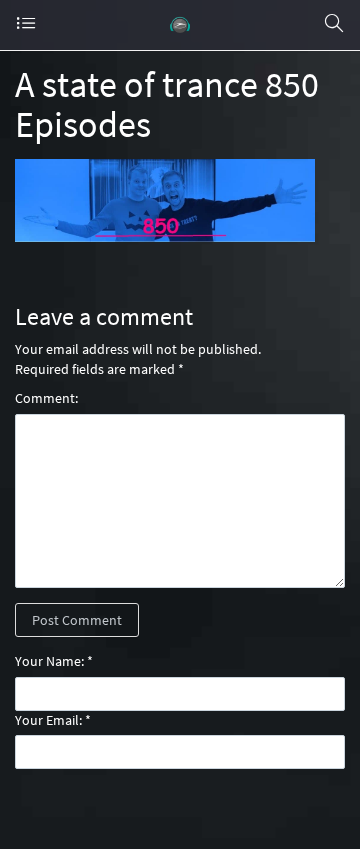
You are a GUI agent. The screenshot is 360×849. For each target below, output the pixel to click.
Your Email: (48, 720)
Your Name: (49, 661)
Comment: (46, 398)
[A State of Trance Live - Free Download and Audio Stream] (180, 25)
